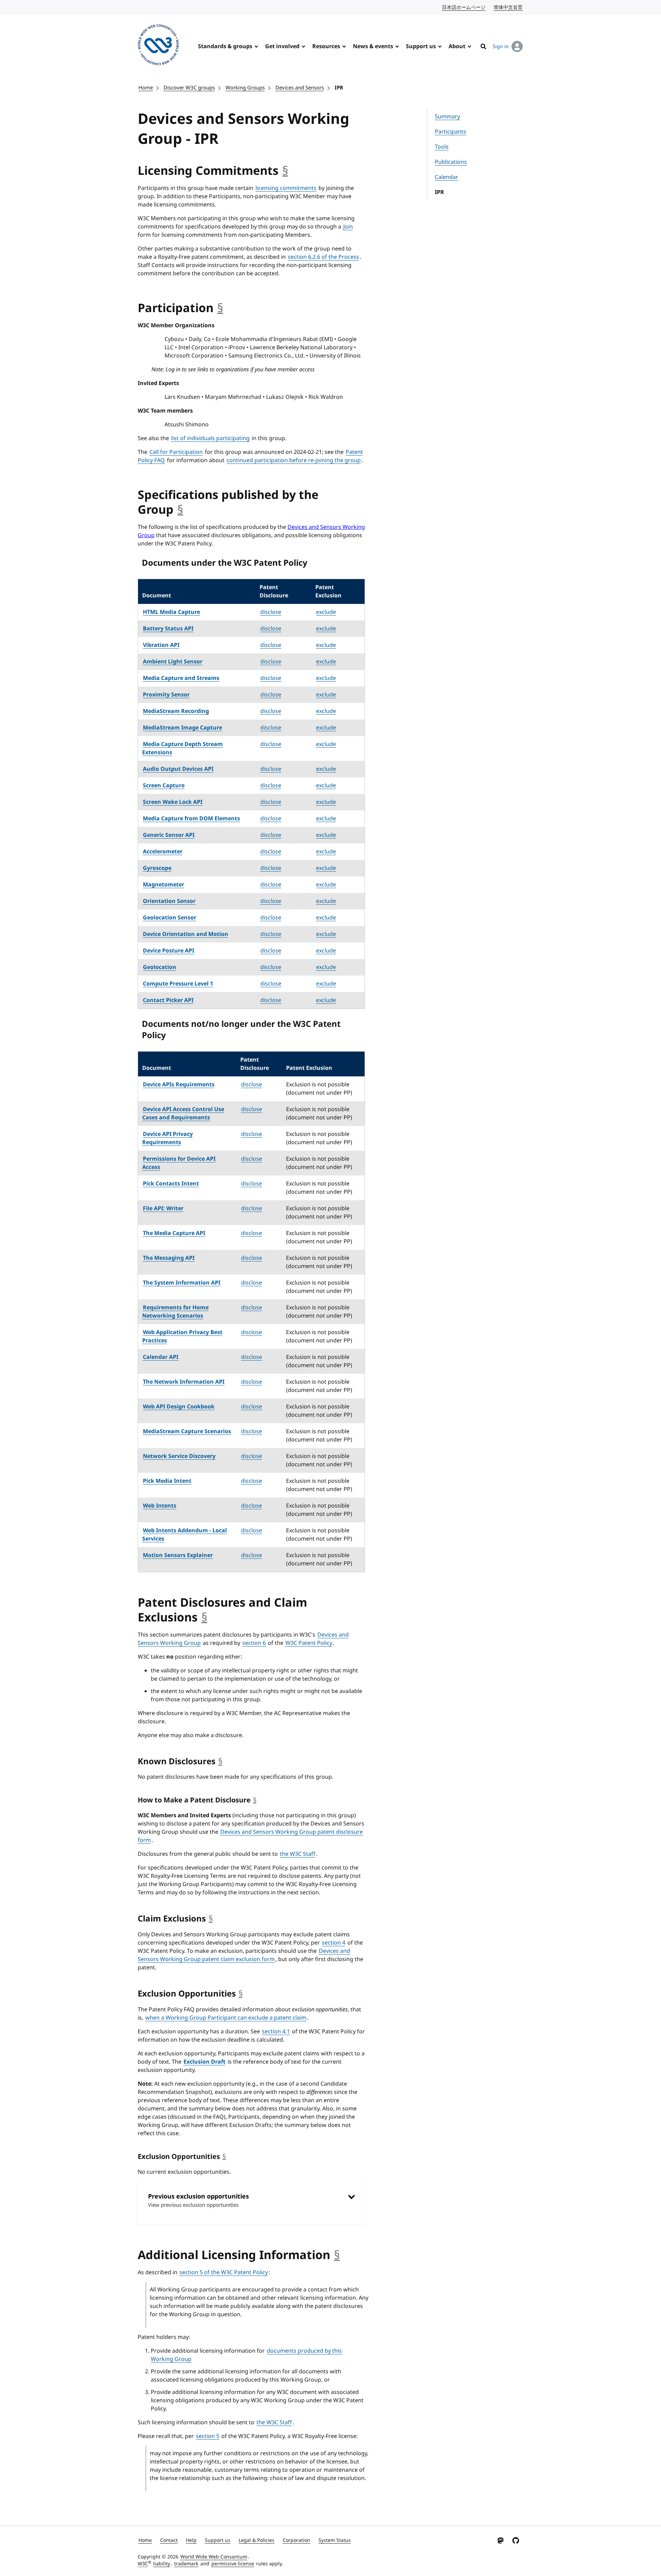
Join (348, 227)
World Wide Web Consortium (214, 2557)
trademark (186, 2564)
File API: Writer (163, 1209)
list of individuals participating (210, 438)
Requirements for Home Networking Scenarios (175, 1312)
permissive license (233, 2564)
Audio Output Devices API (178, 769)
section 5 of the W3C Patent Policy (224, 2272)
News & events (373, 46)
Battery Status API (168, 629)
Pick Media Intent (167, 1481)
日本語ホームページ (464, 7)
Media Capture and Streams (181, 678)
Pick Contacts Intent (171, 1184)
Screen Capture (164, 786)
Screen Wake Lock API (173, 802)
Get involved (282, 46)
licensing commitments (286, 188)
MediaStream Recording (176, 711)
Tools (442, 147)
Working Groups (245, 88)
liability (162, 2564)
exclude (326, 612)
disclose (271, 612)
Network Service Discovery (179, 1456)
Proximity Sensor (166, 695)
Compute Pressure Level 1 (178, 984)
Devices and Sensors (300, 88)
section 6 (254, 1643)
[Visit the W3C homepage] (158, 46)
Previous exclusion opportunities (198, 2200)
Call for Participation (176, 452)
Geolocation (160, 967)
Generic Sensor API (169, 835)
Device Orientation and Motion (186, 934)
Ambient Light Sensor (173, 662)
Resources (326, 46)
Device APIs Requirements (179, 1085)
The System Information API (182, 1283)
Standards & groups (225, 46)
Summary (447, 117)
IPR (339, 88)
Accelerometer (163, 852)
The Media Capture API (174, 1233)
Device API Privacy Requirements (167, 1138)
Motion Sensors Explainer (178, 1555)
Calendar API (161, 1357)
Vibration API (161, 645)
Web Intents (160, 1506)
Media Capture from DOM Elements (191, 819)
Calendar (447, 177)
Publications (451, 162)
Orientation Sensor (169, 901)
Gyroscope (157, 868)
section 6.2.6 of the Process (323, 257)
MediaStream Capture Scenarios (187, 1431)
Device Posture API (169, 951)
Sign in (501, 47)
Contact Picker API (168, 1000)
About (457, 46)
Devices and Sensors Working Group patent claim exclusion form (244, 1955)
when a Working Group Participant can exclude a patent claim (226, 2018)
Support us (421, 46)
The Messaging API (169, 1258)
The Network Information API (184, 1382)
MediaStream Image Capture (182, 728)
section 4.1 (276, 2032)
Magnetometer (164, 885)
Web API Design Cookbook (179, 1407)
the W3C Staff (298, 1854)
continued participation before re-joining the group (294, 460)
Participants (450, 132)
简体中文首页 (508, 7)
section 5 (208, 2436)
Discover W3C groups (189, 88)
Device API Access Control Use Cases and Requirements (183, 1114)
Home (146, 88)
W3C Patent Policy (309, 1643)
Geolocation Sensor (170, 918)
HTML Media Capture (171, 612)
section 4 (334, 1943)
